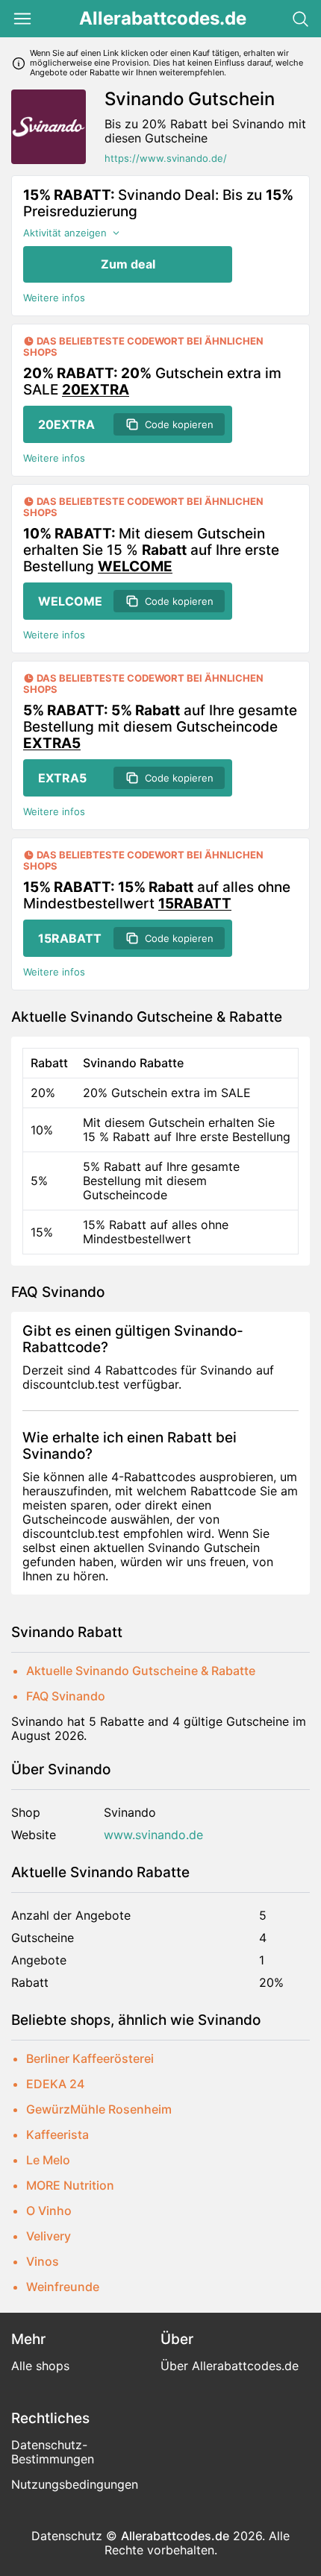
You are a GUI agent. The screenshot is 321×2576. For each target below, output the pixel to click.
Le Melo (48, 2160)
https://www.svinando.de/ (166, 158)
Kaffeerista (57, 2134)
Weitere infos (54, 298)
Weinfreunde (63, 2287)
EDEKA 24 (55, 2084)
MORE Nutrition (70, 2185)
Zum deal (128, 264)
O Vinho (49, 2211)
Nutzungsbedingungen (75, 2484)
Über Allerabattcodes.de (230, 2366)
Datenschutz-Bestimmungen (53, 2452)
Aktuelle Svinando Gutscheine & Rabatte (141, 1671)
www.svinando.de (153, 1835)
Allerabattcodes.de (163, 19)
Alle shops (40, 2366)
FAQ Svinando (66, 1696)
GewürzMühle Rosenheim (99, 2109)
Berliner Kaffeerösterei (90, 2058)
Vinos (43, 2261)
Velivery (49, 2236)
